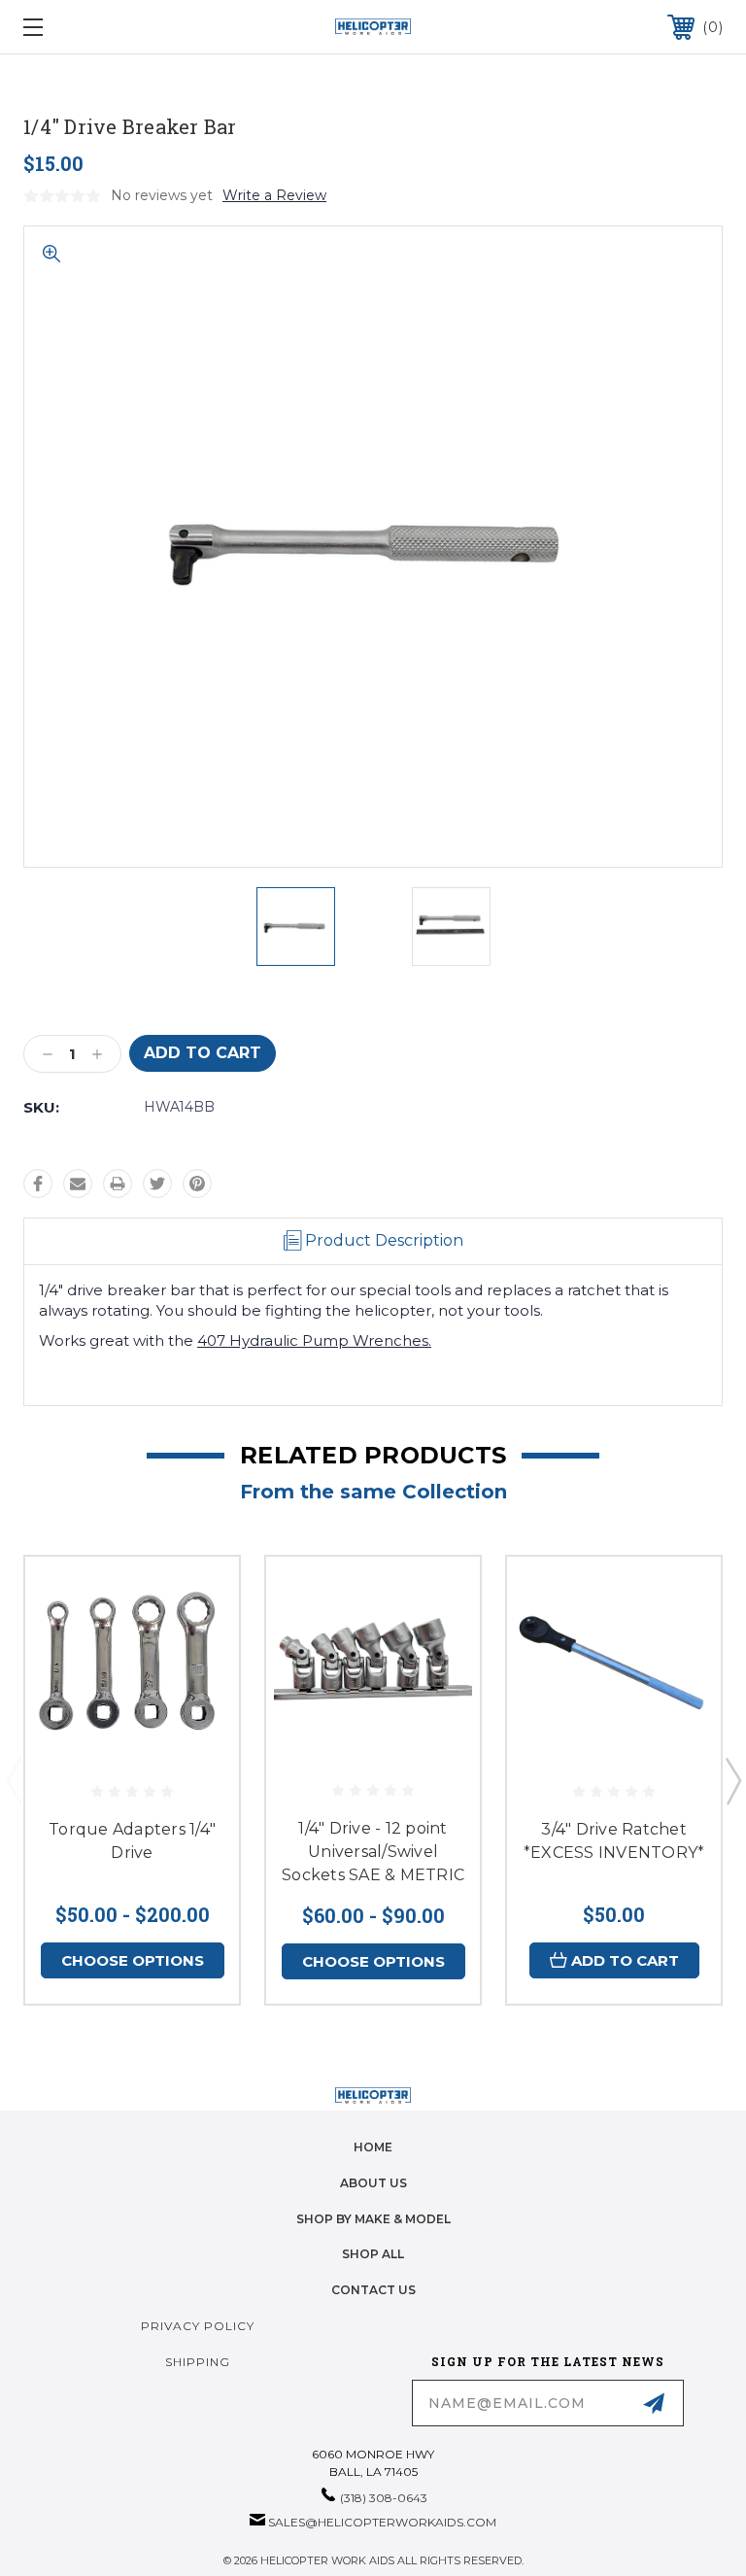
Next (732, 1780)
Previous (14, 1780)
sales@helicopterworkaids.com (382, 2522)
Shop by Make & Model (373, 2219)
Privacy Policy (198, 2326)
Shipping (198, 2362)
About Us (373, 2183)
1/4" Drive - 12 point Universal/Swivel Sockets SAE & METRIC (373, 1852)
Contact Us (373, 2290)
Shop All (373, 2254)
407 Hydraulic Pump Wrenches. (314, 1340)
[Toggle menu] (93, 27)
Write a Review (274, 195)
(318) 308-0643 (384, 2498)
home (373, 2147)
